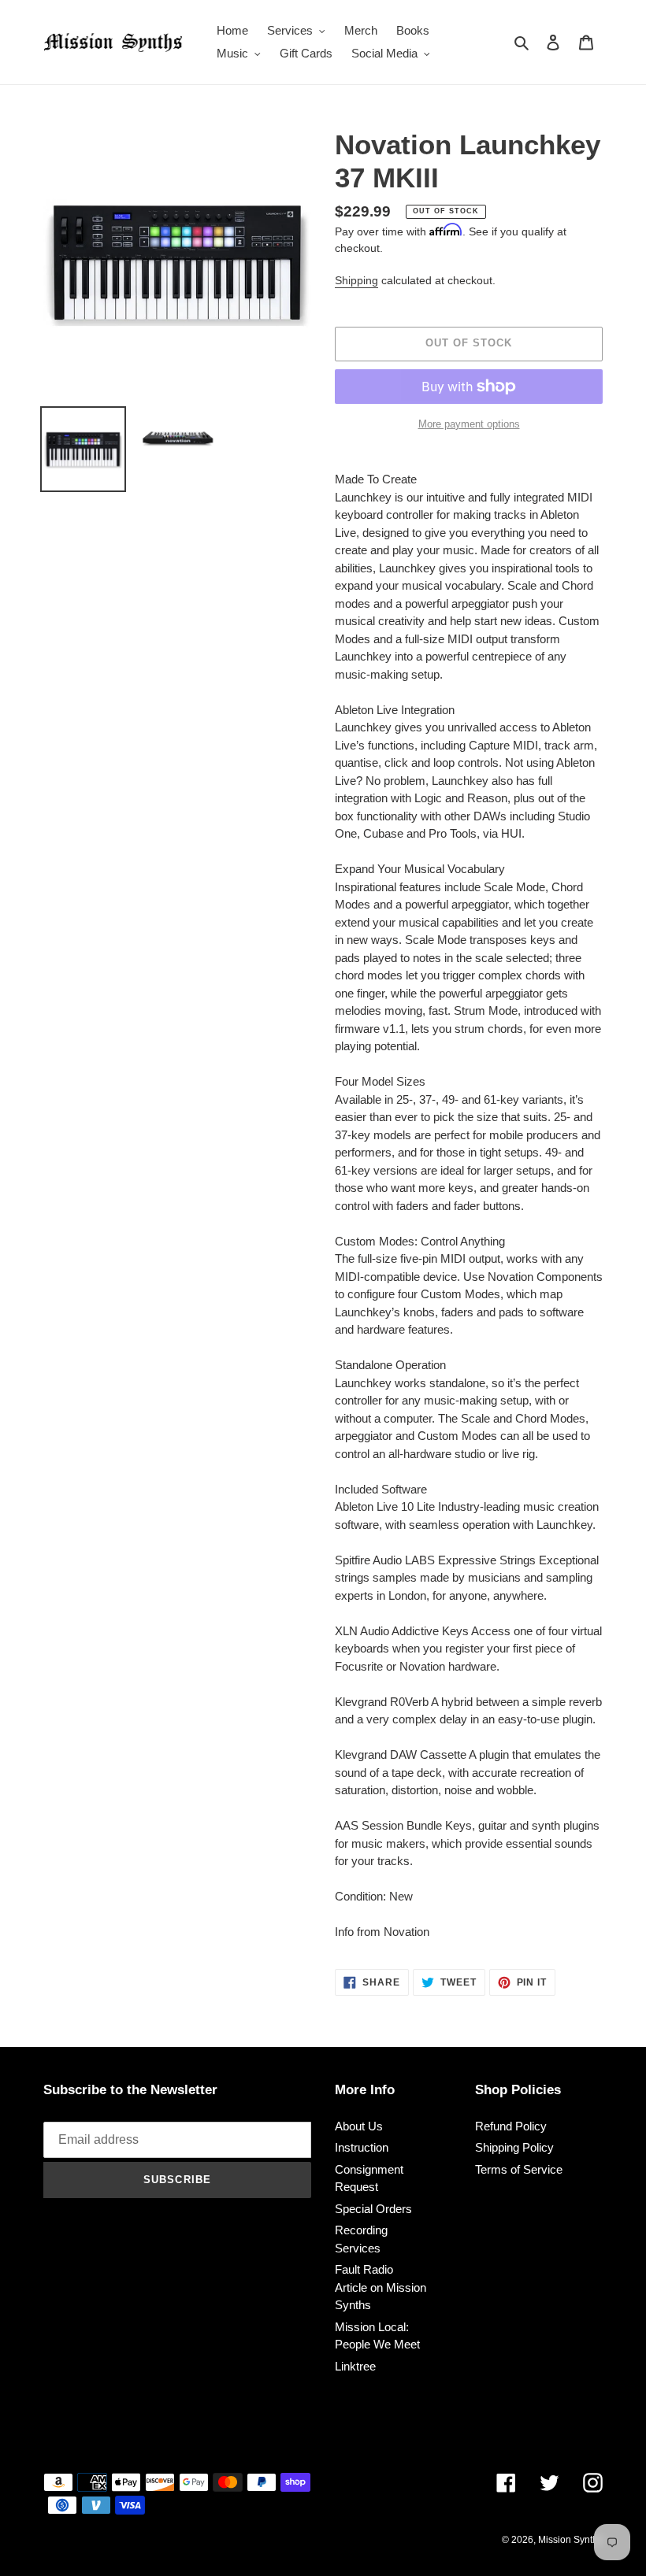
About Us (359, 2126)
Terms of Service (519, 2169)
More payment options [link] (469, 424)
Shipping (356, 280)
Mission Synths (570, 2540)
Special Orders (373, 2209)
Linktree (355, 2366)
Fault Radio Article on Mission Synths (381, 2287)
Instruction (362, 2147)
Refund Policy (511, 2126)
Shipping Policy (514, 2147)
